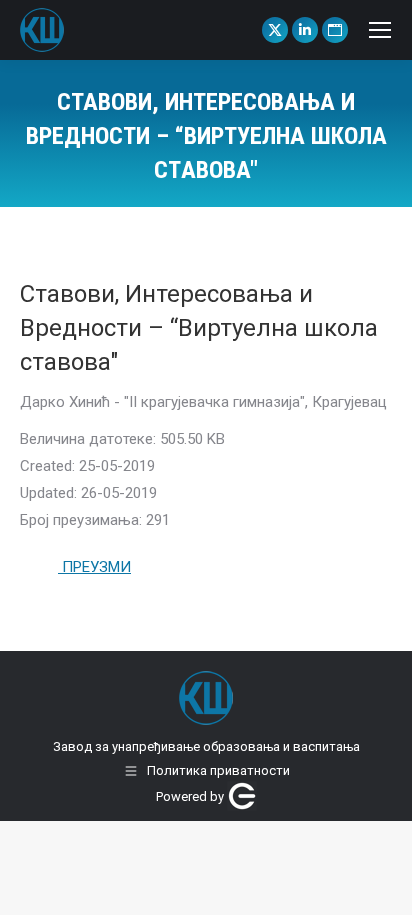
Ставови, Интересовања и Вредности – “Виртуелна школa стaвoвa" (199, 328)
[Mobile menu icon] (380, 30)
